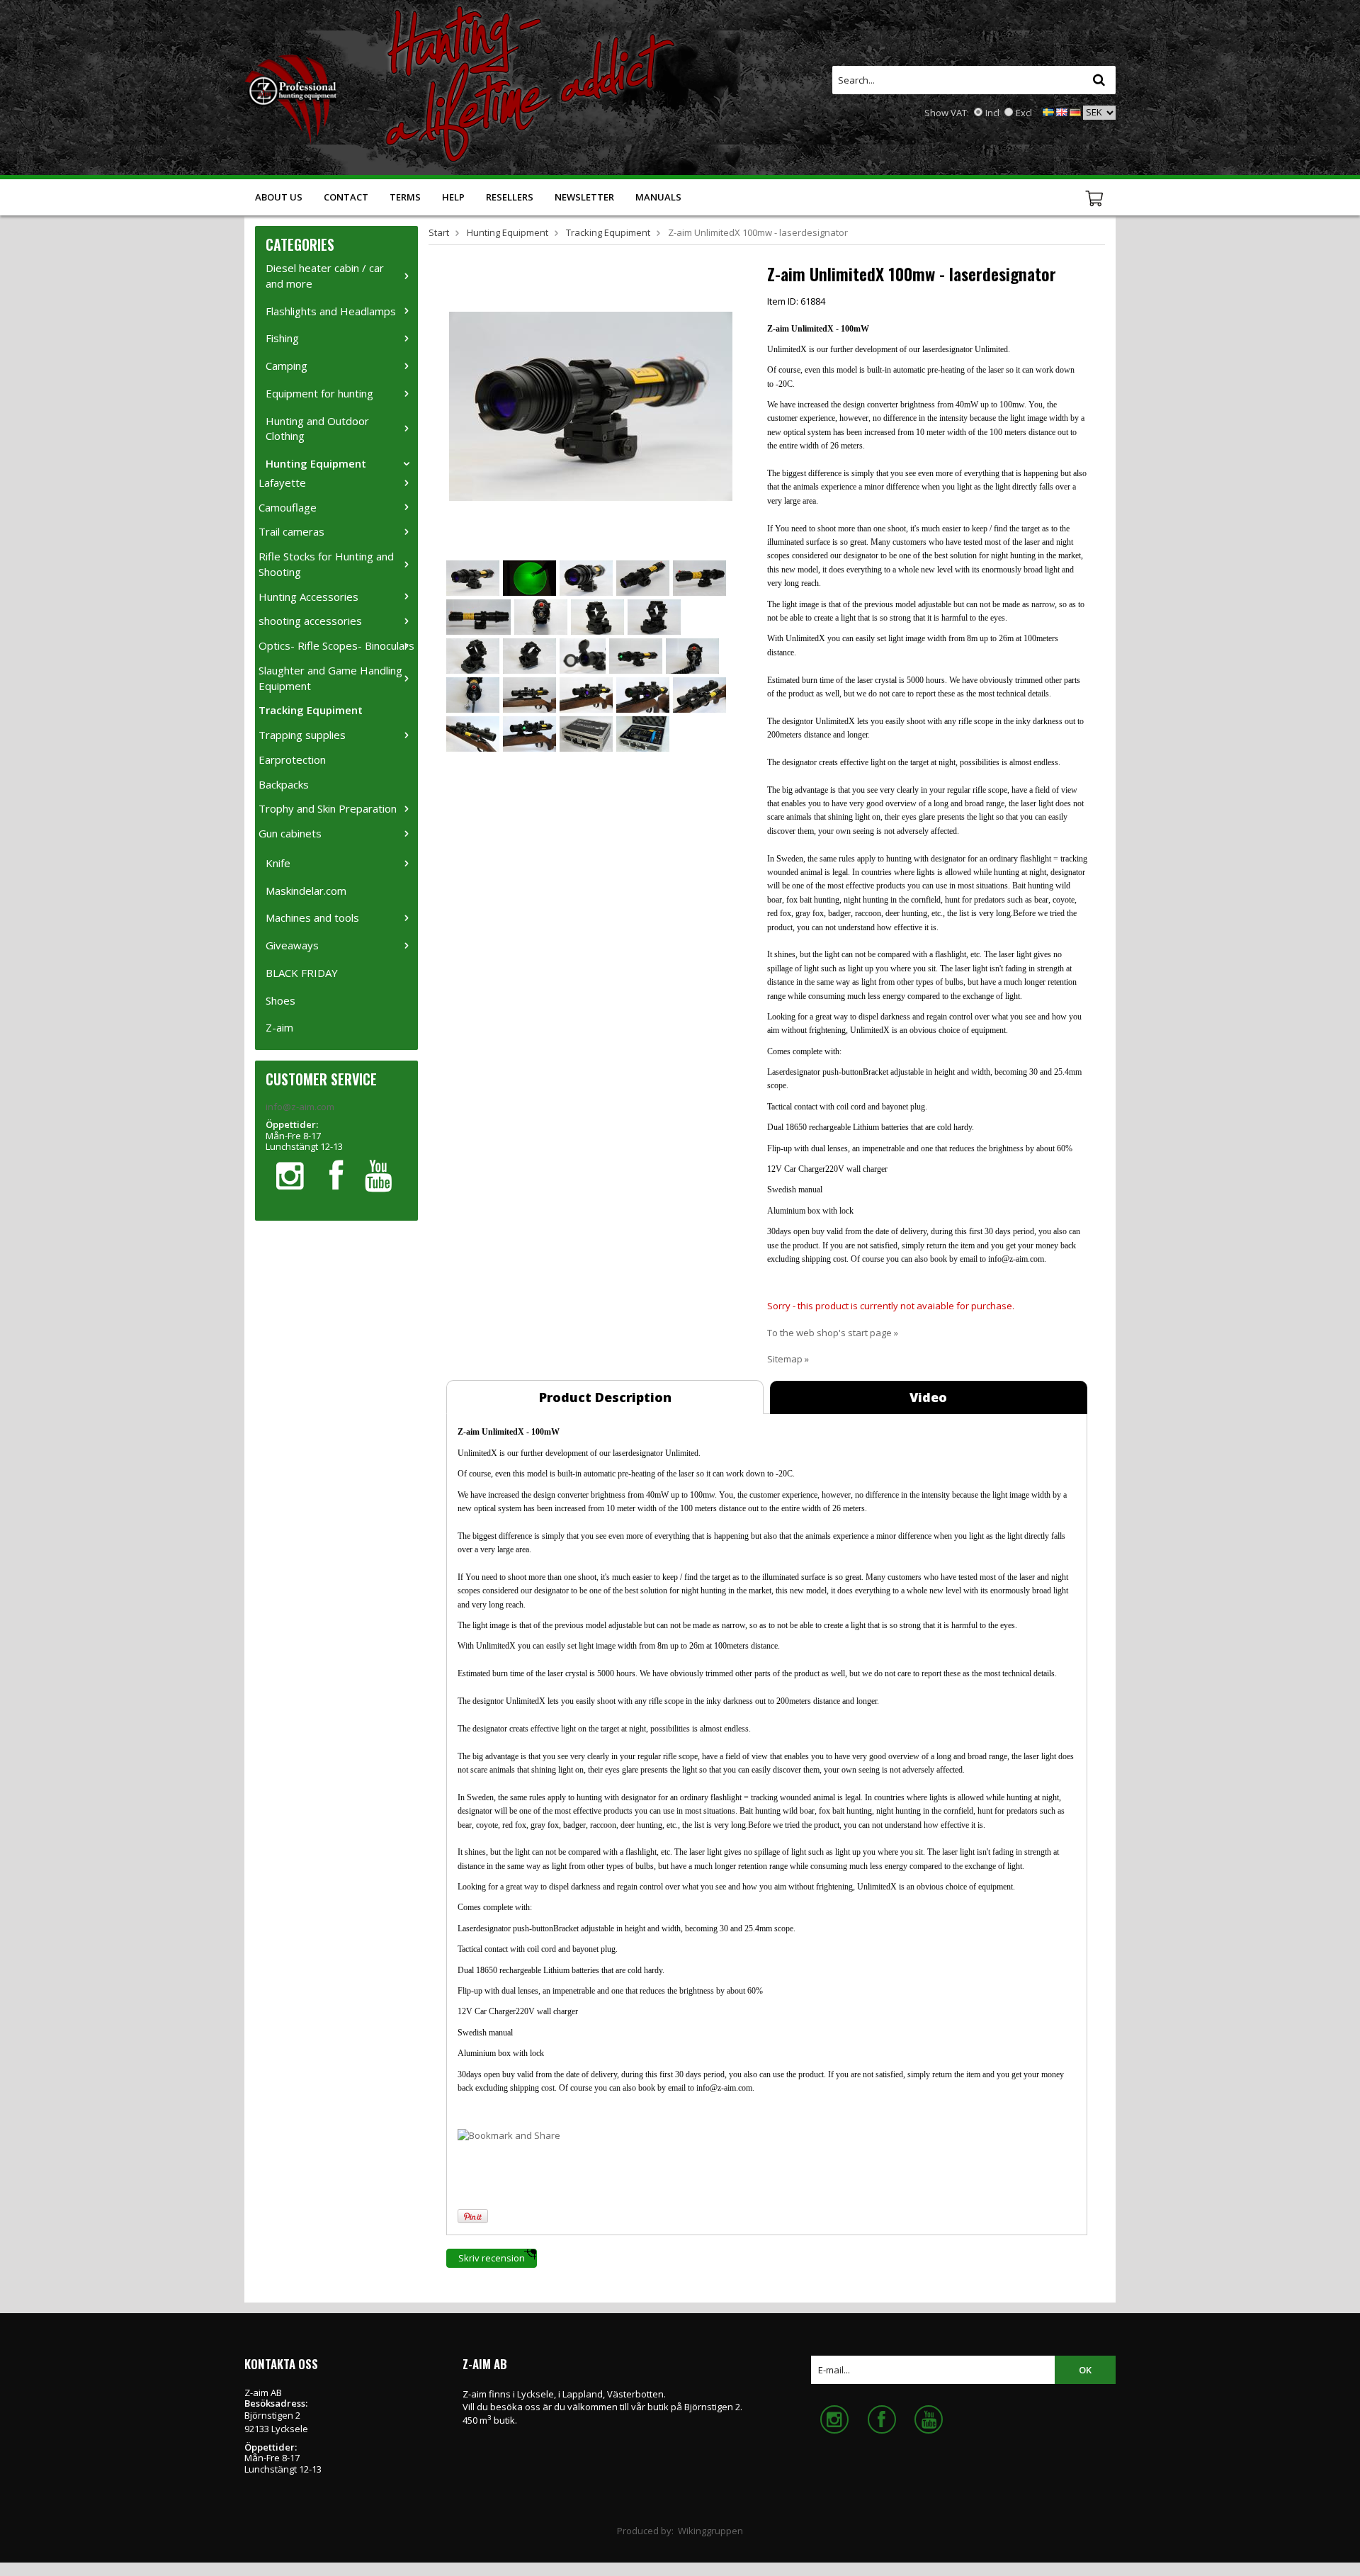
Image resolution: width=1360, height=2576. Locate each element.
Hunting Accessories (308, 597)
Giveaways (292, 945)
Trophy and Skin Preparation (328, 808)
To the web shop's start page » (833, 1333)
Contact (346, 197)
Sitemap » (788, 1359)
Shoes (280, 1000)
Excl (1024, 113)
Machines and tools (312, 917)
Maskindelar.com (306, 891)
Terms (405, 197)
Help (453, 197)
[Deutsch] (1075, 111)
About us (279, 197)
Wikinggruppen (710, 2531)
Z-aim (279, 1027)
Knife (278, 863)
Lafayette (282, 482)
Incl (992, 113)
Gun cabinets (290, 833)
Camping (287, 366)
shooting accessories (310, 621)
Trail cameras (291, 531)
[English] (1062, 111)
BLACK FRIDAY (302, 973)
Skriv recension (492, 2258)
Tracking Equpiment (311, 710)
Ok (1085, 2370)
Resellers (510, 197)
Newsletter (584, 197)
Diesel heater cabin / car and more (325, 276)
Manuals (658, 197)
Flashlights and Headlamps (331, 311)
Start (439, 232)
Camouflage (288, 507)
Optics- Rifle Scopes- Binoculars (336, 645)
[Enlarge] (591, 405)
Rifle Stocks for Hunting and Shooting (326, 564)
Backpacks (284, 784)
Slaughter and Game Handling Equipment (330, 678)
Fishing (282, 338)
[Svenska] (1048, 111)
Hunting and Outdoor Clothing (317, 429)
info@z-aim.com (300, 1107)
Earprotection (292, 759)
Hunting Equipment (316, 463)
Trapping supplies (302, 735)
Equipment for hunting (319, 393)
